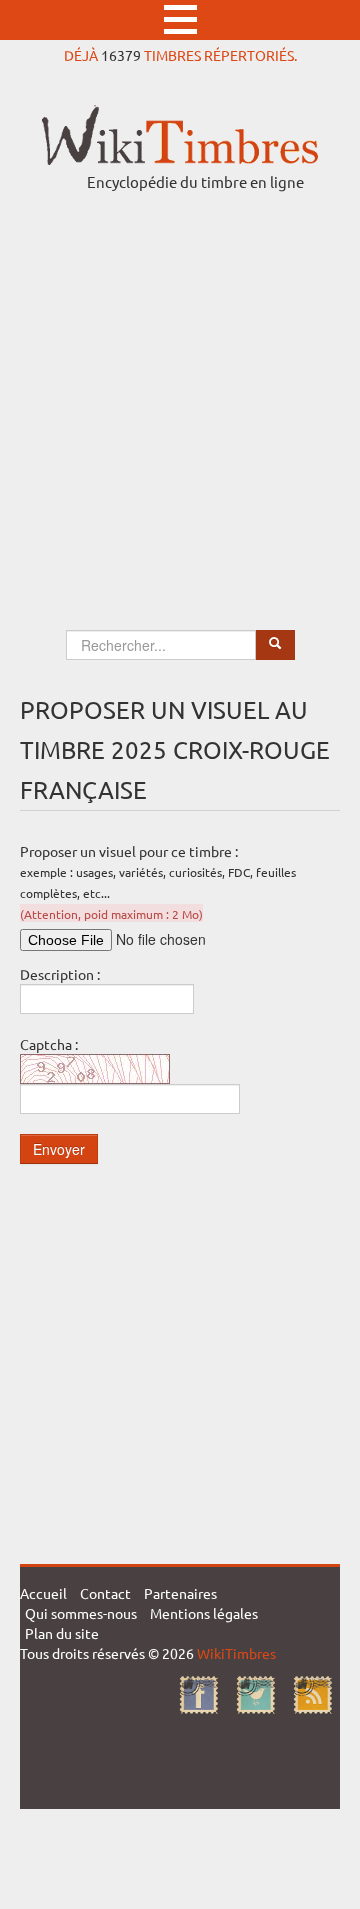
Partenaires (180, 1593)
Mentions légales (204, 1613)
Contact (105, 1593)
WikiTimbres (236, 1653)
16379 (121, 55)
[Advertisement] (180, 392)
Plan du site (62, 1633)
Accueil (43, 1593)
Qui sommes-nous (81, 1613)
